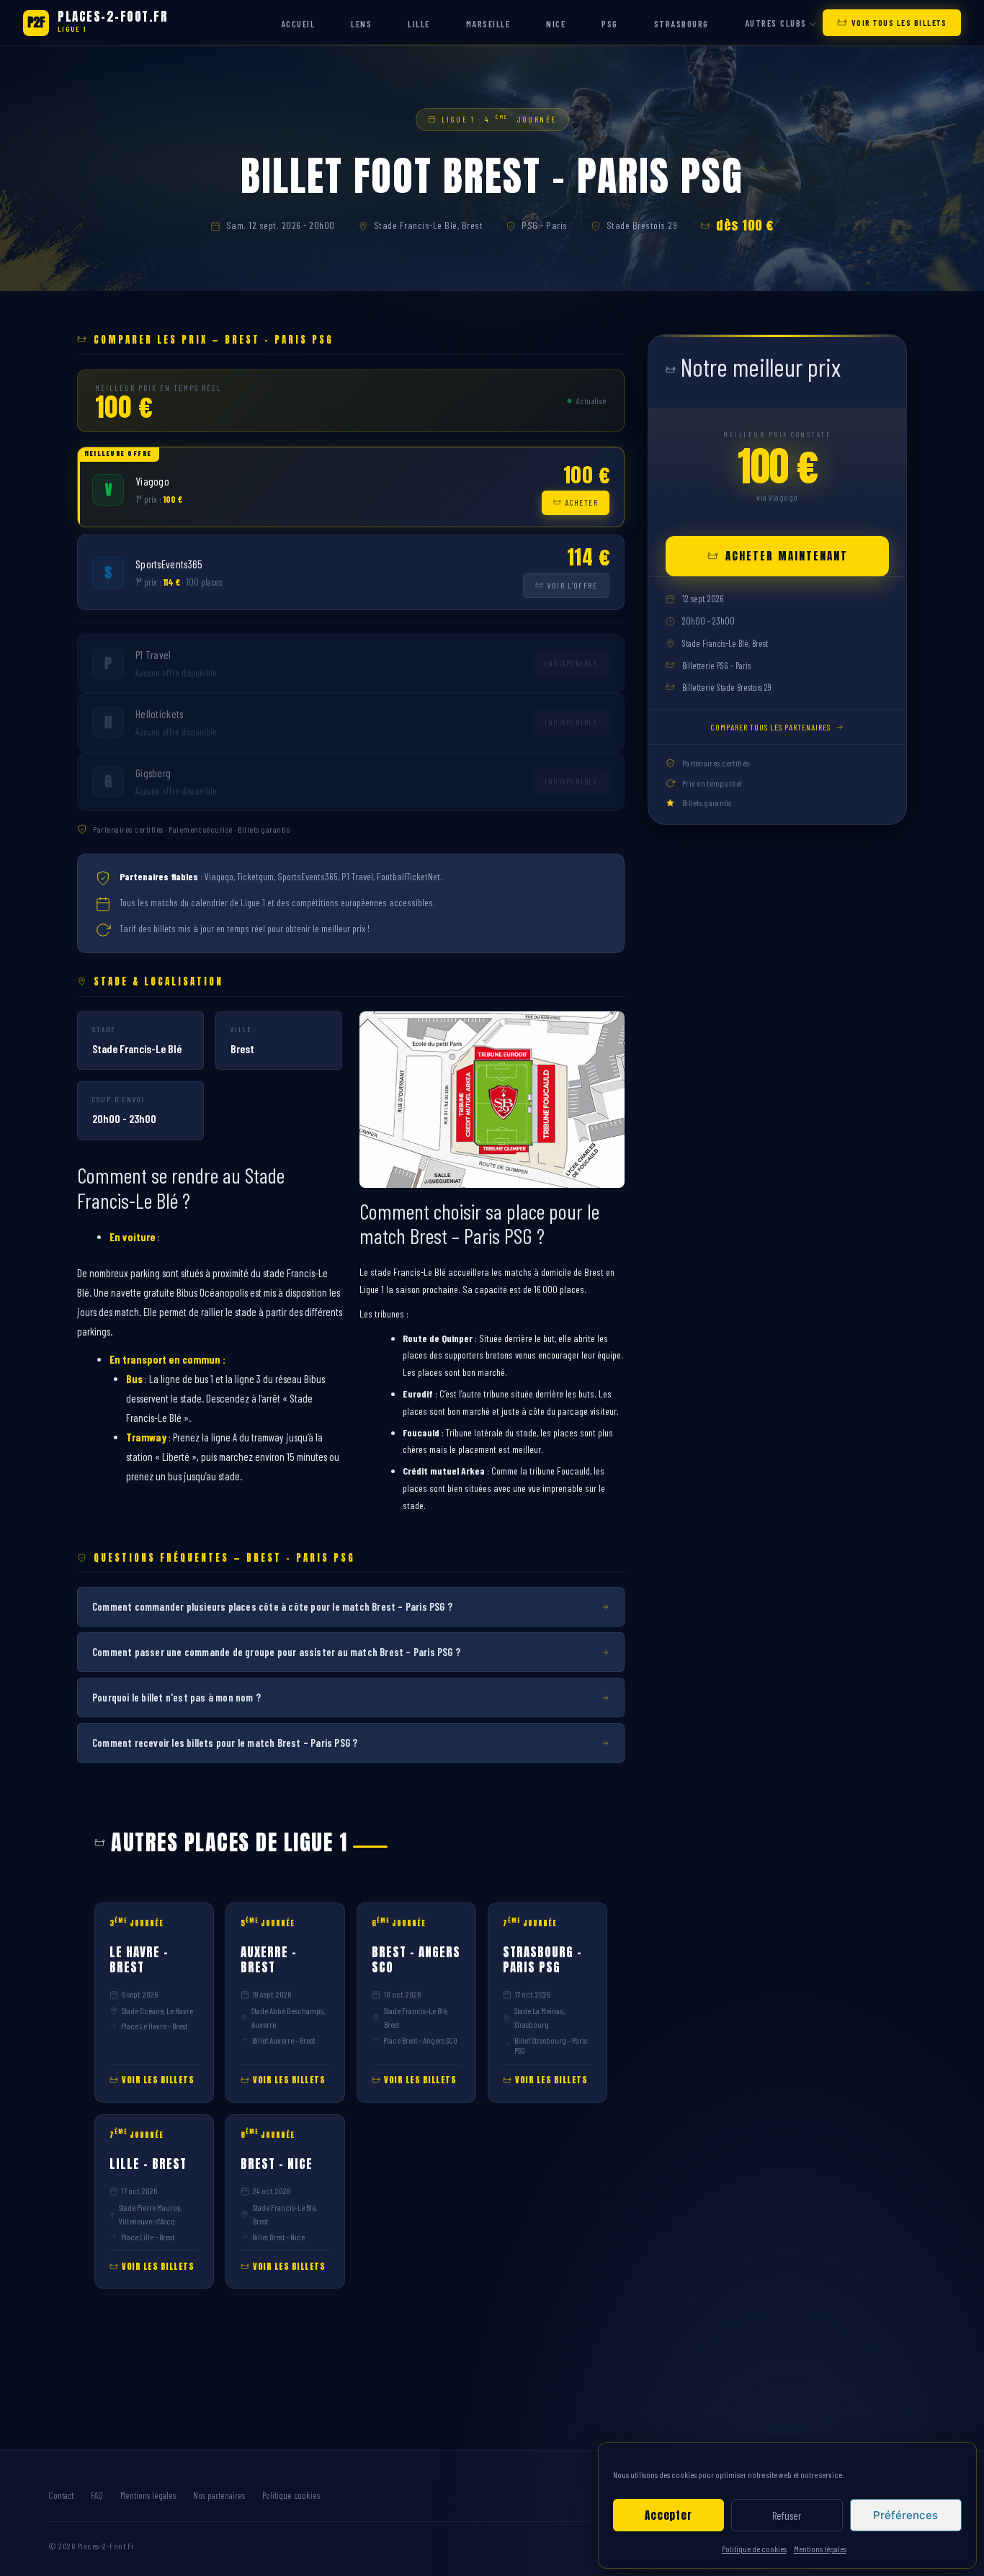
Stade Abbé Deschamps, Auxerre (288, 2017)
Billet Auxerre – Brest (283, 2040)
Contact (61, 2495)
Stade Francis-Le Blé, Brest (429, 225)
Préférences (905, 2515)
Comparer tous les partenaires (770, 727)
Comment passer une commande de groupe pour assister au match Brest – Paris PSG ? (276, 1652)
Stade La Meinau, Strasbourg (540, 2017)
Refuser (787, 2515)
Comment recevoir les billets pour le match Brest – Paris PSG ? (225, 1743)
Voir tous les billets (899, 22)
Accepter (668, 2515)
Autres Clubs (776, 23)
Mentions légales (820, 2549)
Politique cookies (291, 2495)
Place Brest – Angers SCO (420, 2040)
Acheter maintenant (787, 556)
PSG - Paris (545, 225)
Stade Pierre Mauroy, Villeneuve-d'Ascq (150, 2214)
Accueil (298, 24)
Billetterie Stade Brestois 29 (727, 687)
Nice (556, 24)
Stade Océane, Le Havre (157, 2011)
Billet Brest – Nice (278, 2237)
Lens (361, 24)
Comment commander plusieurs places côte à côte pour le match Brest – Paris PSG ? (272, 1606)
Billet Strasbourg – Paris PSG (551, 2045)
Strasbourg (681, 24)
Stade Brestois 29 (642, 225)
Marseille (488, 24)
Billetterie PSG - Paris (716, 666)
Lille (419, 24)
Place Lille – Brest (148, 2237)
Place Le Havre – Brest (154, 2026)
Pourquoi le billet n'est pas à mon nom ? (176, 1697)
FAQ (97, 2495)
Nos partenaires (219, 2495)
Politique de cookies (754, 2549)
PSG (610, 24)
